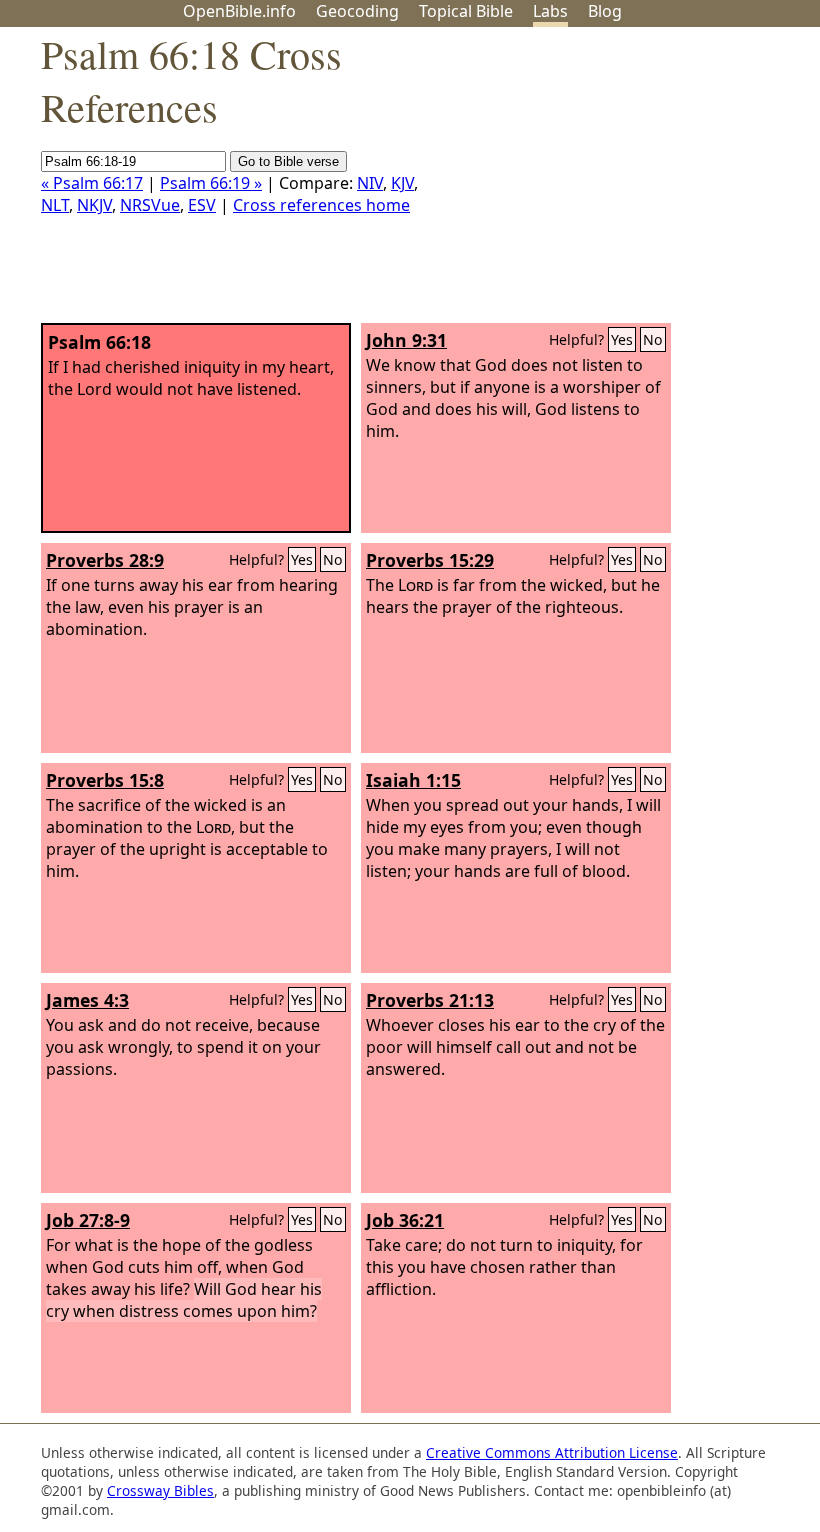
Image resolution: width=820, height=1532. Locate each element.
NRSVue (150, 205)
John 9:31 (406, 340)
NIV (370, 183)
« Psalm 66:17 (92, 183)
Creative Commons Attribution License (552, 1452)
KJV (402, 183)
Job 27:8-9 (88, 1220)
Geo (357, 11)
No (653, 339)
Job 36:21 (405, 1220)
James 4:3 (87, 1000)
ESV (202, 205)
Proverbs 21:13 (430, 1000)
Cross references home (321, 205)
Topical (466, 11)
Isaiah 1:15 (413, 780)
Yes (622, 339)
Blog (605, 11)
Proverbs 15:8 (105, 780)
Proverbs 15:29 (430, 560)
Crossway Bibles (160, 1490)
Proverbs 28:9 (105, 560)
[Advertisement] (618, 183)
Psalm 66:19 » (211, 183)
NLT (55, 205)
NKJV (94, 205)
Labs (550, 11)
